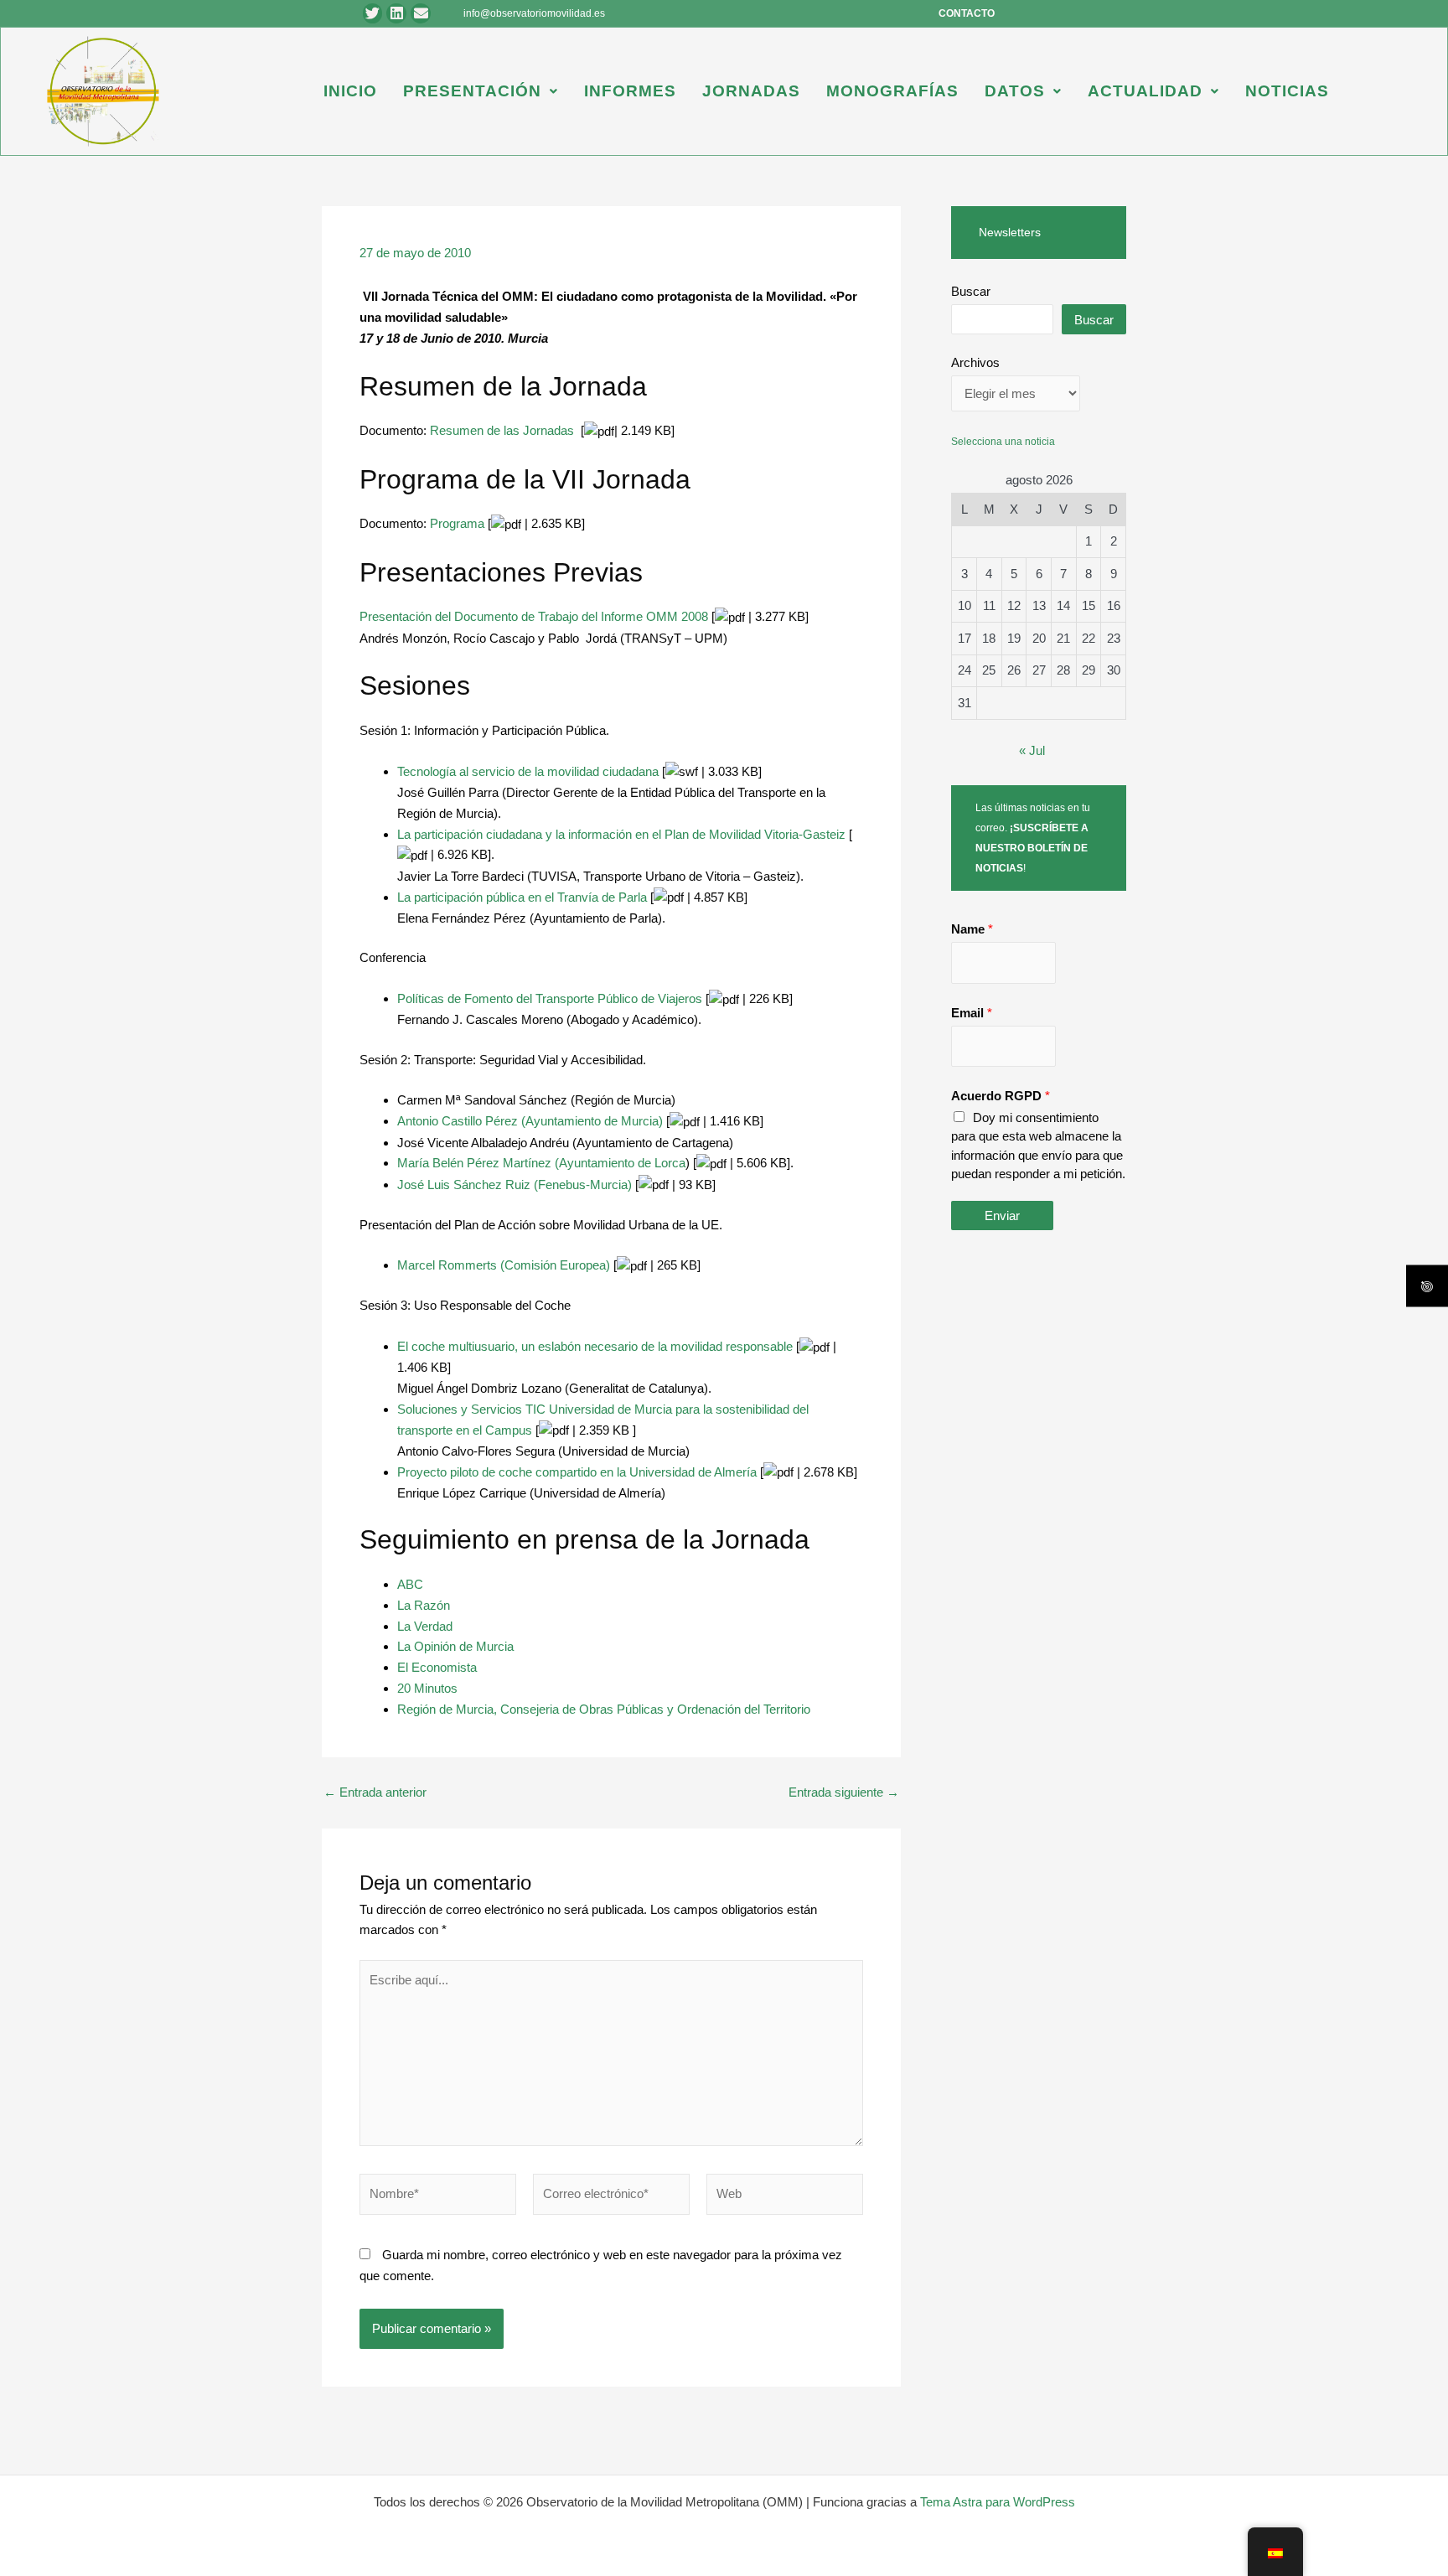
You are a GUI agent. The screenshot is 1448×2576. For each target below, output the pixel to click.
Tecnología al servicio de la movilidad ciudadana (528, 771)
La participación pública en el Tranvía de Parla (522, 897)
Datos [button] (1015, 91)
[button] (481, 91)
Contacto (967, 13)
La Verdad (425, 1626)
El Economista (437, 1667)
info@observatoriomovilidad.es (534, 13)
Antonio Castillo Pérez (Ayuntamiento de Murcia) (530, 1121)
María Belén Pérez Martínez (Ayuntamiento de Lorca (541, 1163)
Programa (457, 523)
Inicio (350, 91)
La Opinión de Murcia (455, 1646)
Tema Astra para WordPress (998, 2502)
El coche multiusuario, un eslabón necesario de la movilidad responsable (595, 1346)
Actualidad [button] (1145, 91)
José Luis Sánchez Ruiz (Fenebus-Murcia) (515, 1185)
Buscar (971, 291)
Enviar (1002, 1216)
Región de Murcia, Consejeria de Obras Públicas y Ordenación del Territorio (604, 1709)
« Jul (1032, 750)
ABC (410, 1584)
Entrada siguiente (844, 1792)
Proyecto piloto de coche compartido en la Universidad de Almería (577, 1472)
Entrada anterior (375, 1792)
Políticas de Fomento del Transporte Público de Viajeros (550, 998)
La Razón (424, 1605)
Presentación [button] (472, 91)
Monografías (892, 91)
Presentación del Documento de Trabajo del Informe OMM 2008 (534, 616)
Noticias (1287, 91)
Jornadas (751, 91)
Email (972, 1013)
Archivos (975, 362)
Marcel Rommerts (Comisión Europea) (504, 1265)
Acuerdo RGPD (1001, 1096)
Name (972, 929)
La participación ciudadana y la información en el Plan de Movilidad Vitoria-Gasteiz (621, 834)
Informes (630, 91)
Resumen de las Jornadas (502, 430)
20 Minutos (427, 1688)
